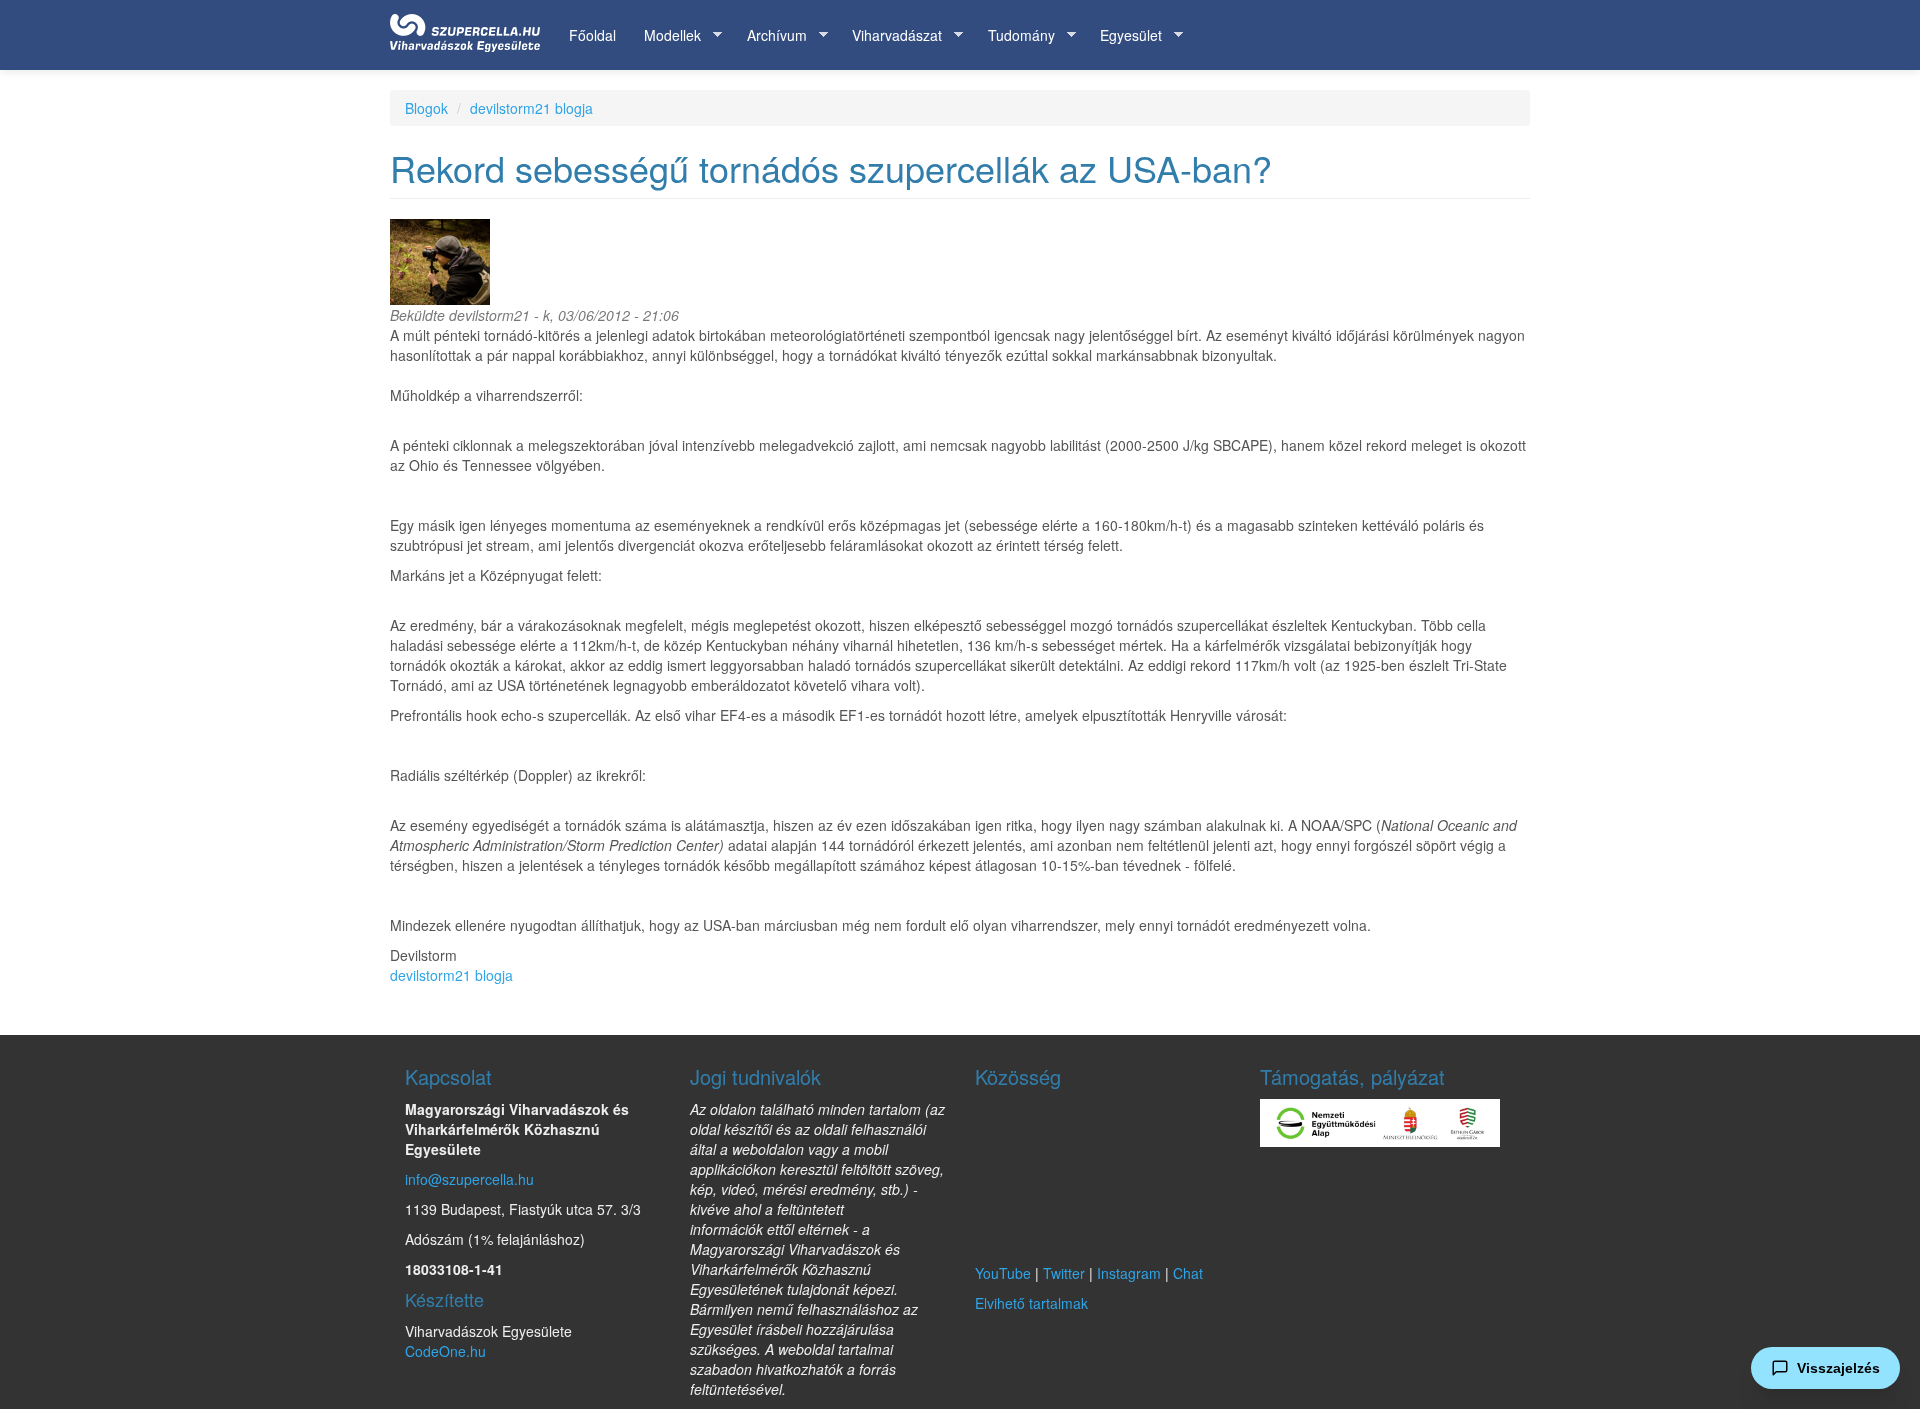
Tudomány (1014, 35)
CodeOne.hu (445, 1351)
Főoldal (592, 35)
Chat (1188, 1273)
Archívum (770, 35)
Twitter (1064, 1273)
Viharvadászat (890, 35)
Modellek (665, 35)
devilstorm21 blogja (531, 108)
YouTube (1003, 1273)
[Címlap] (472, 29)
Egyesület (1124, 35)
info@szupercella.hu (469, 1179)
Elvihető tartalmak (1031, 1303)
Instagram (1129, 1273)
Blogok (426, 108)
